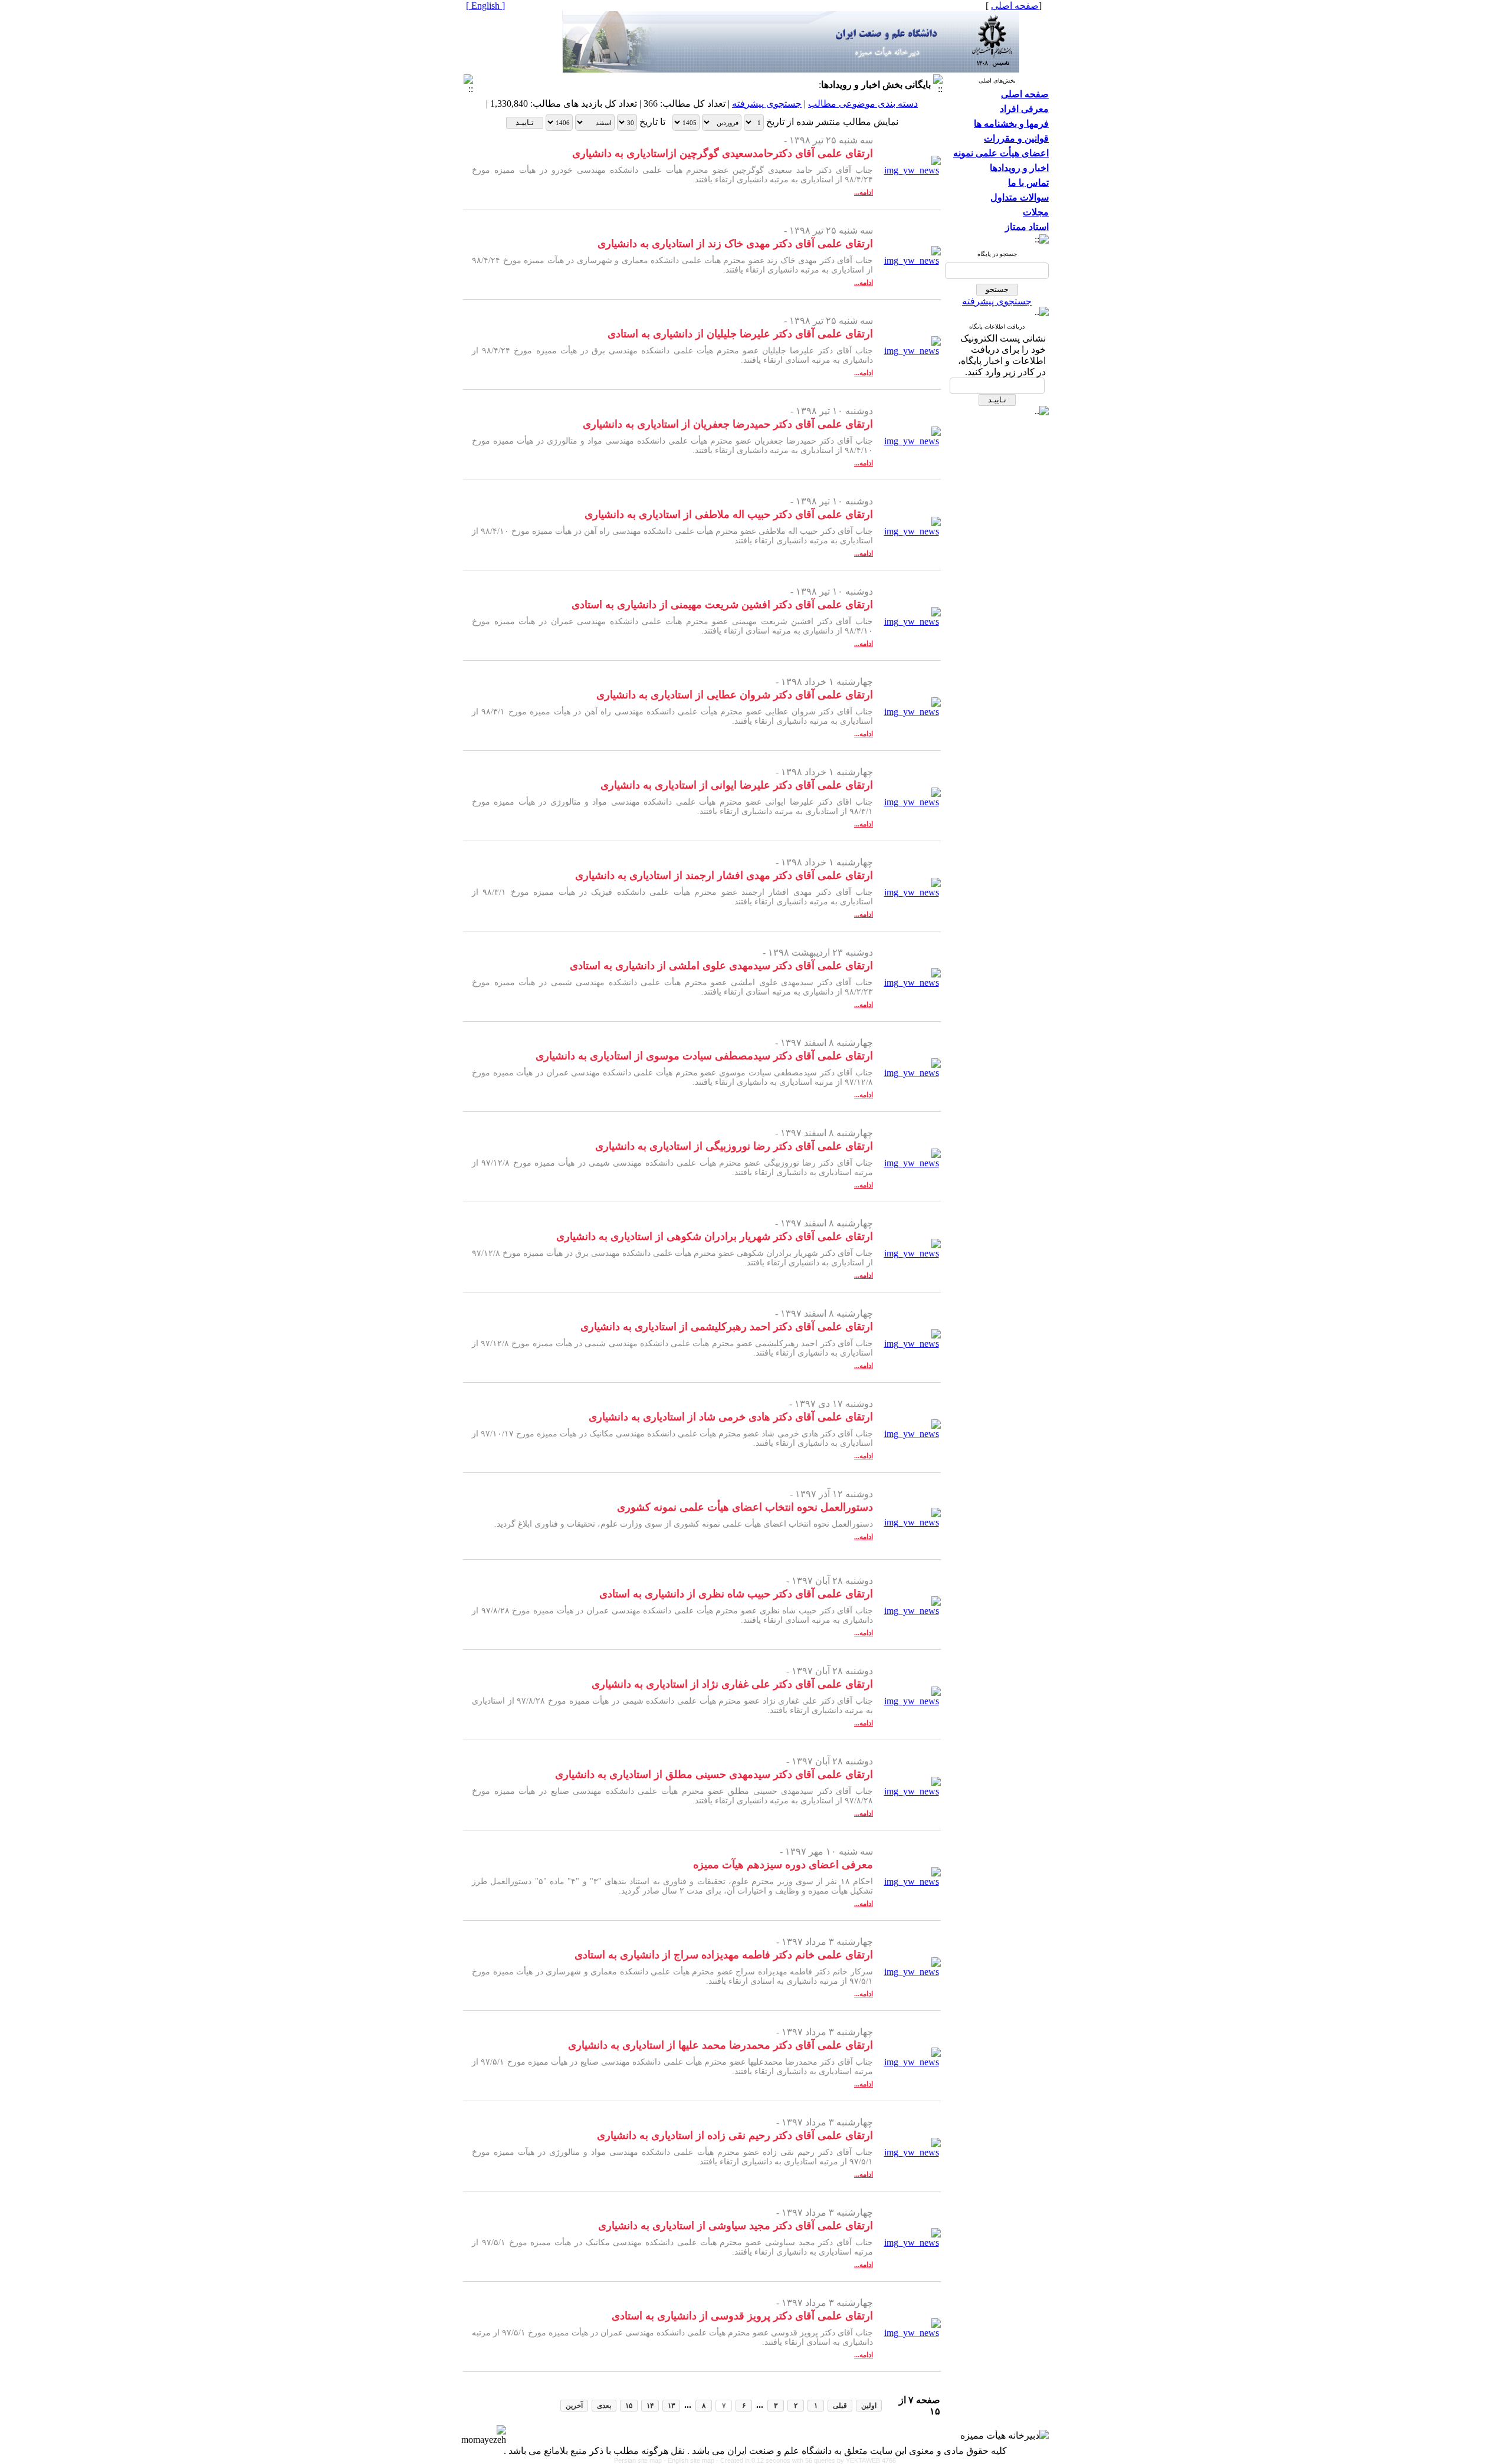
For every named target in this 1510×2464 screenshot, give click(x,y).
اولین (869, 2406)
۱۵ (629, 2406)
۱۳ (671, 2406)
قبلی (840, 2406)
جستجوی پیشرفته (997, 301)
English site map (692, 2460)
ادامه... (864, 192)
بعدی (604, 2406)
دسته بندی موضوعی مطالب (863, 104)
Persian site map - (641, 2460)
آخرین (574, 2406)
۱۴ (650, 2406)
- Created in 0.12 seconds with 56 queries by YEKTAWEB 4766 (806, 2460)
